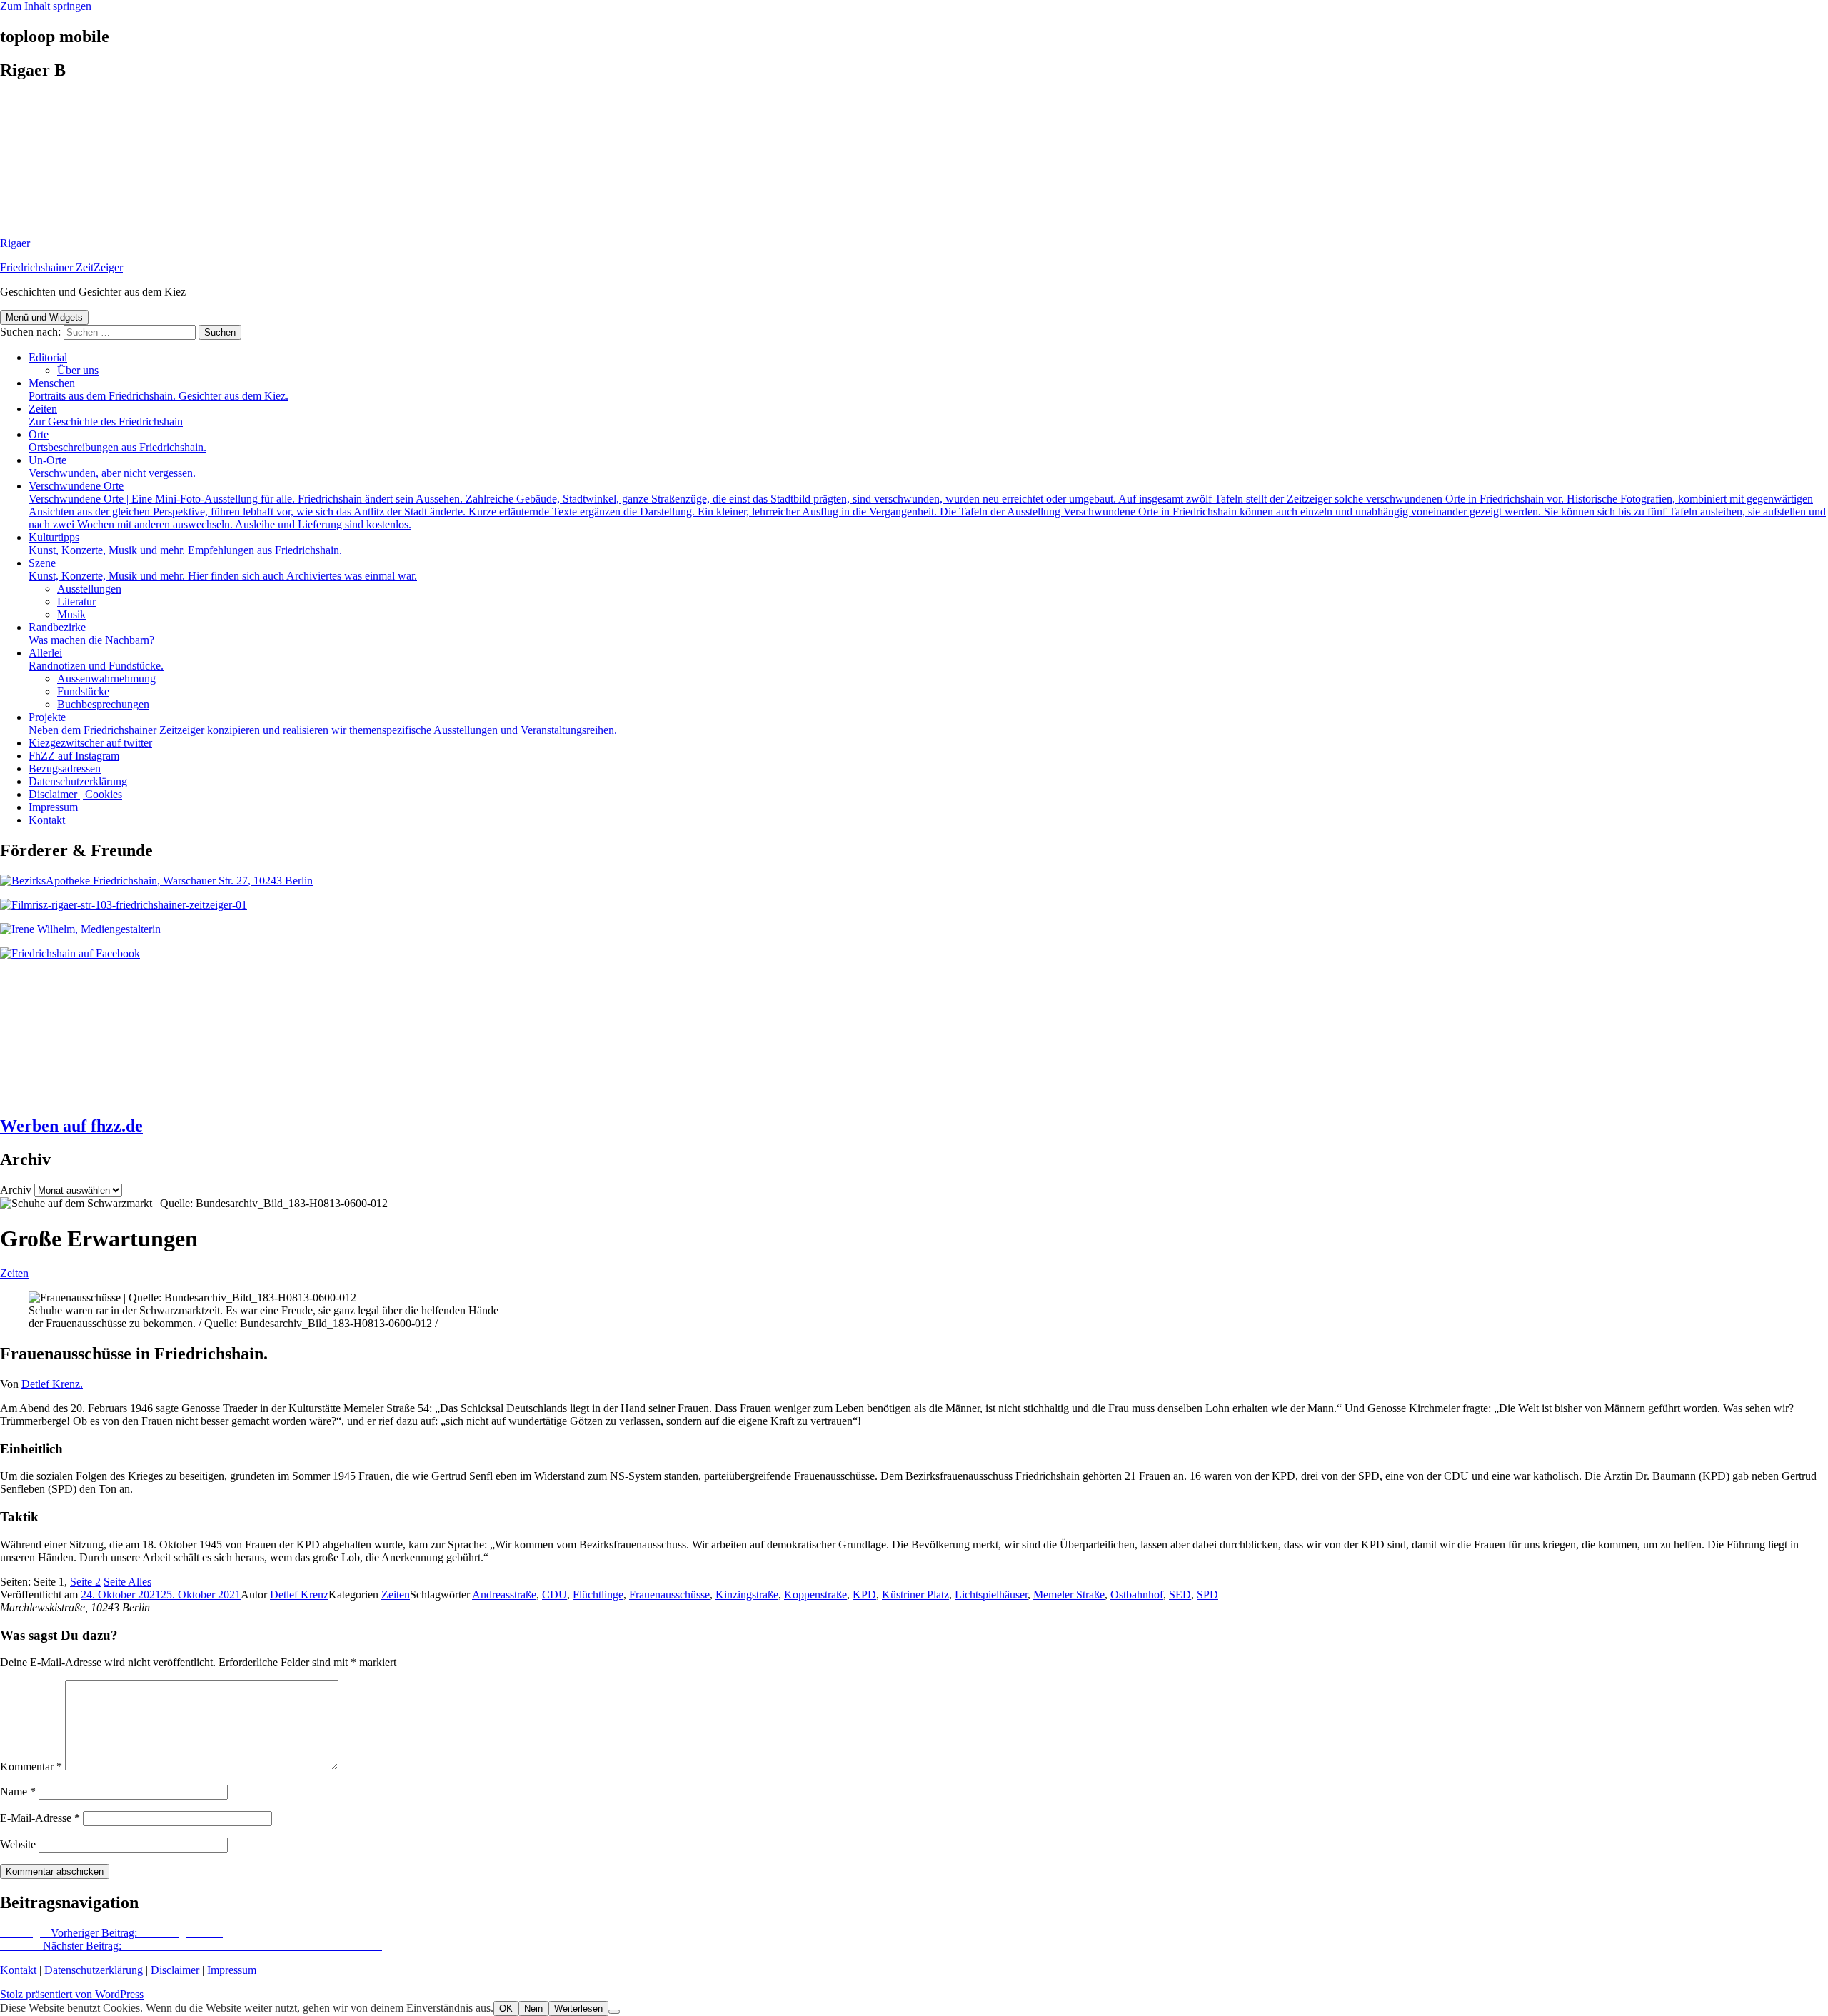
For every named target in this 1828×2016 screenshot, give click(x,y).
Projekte (323, 724)
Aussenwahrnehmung (106, 679)
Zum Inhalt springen (46, 6)
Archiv (16, 1190)
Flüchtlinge (598, 1594)
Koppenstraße (815, 1594)
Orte (117, 441)
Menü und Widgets (44, 317)
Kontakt (47, 820)
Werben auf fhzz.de (71, 1126)
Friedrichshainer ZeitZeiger (61, 267)
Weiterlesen (578, 2009)
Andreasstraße (504, 1594)
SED (1180, 1594)
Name (18, 1791)
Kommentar (31, 1766)
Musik (71, 614)
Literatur (76, 601)
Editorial (48, 357)
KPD (864, 1594)
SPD (1207, 1594)
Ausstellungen (89, 589)
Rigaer (15, 243)
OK (506, 2009)
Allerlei (96, 659)
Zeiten (106, 415)
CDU (554, 1594)
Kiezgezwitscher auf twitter (90, 743)
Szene (223, 569)
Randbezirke (91, 634)
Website (18, 1844)
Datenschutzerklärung (78, 781)
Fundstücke (83, 691)
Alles (127, 1582)
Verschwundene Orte (927, 505)
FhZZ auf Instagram (74, 756)
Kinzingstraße (747, 1594)
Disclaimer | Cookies (75, 794)
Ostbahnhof (1137, 1594)
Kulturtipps (185, 544)
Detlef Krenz (299, 1594)
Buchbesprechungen (103, 704)
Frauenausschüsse (669, 1594)
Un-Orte (112, 467)
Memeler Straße (1069, 1594)
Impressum (53, 807)
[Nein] (614, 2012)
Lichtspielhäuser (991, 1594)
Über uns (78, 370)
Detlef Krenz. (52, 1384)
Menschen (159, 389)
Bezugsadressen (65, 768)
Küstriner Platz (915, 1594)
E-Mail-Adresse (40, 1818)
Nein (533, 2009)
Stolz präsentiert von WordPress (72, 1994)
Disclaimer (175, 1970)
